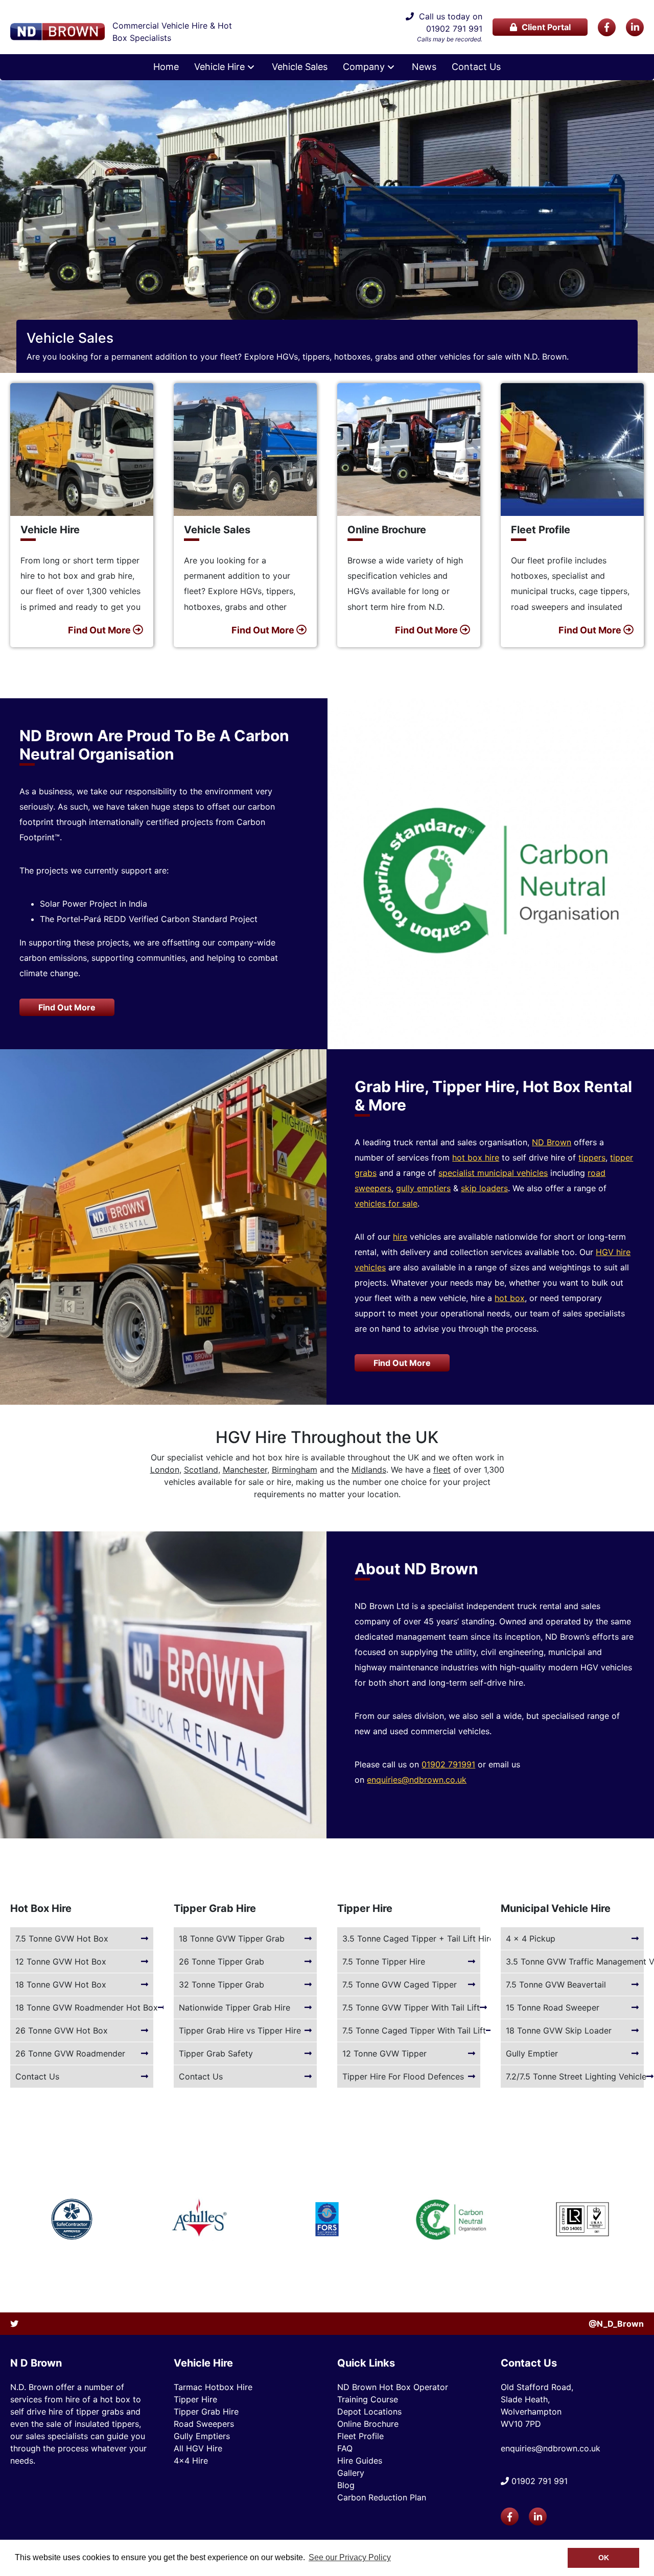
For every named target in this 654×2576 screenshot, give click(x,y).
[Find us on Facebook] (607, 27)
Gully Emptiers (202, 2436)
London (165, 1470)
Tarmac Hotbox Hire (213, 2387)
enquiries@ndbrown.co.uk (417, 1780)
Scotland (201, 1470)
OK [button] (604, 2558)
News (424, 67)
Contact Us (476, 67)
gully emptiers (423, 1188)
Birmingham (295, 1470)
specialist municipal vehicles (493, 1173)
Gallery (351, 2473)
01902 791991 (448, 1764)
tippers (592, 1157)
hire (400, 1237)
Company (364, 67)
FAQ (345, 2448)
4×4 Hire (191, 2461)
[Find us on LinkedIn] (635, 27)
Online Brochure (368, 2424)
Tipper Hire (195, 2399)
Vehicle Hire (219, 67)
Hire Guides (360, 2461)
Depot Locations (369, 2412)
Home (166, 67)
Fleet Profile (360, 2436)
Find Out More (67, 1007)
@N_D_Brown (616, 2324)
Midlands (369, 1470)
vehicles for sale (386, 1203)
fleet (442, 1470)
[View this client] (72, 2219)
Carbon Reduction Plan (382, 2497)
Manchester (245, 1470)
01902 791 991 (454, 29)
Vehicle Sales (300, 67)
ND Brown (552, 1142)
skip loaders (484, 1188)
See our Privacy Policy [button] (350, 2557)
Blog (346, 2485)
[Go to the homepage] (57, 32)
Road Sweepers (204, 2424)
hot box (510, 1298)
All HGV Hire (198, 2448)
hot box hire (476, 1157)
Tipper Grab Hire (206, 2412)
